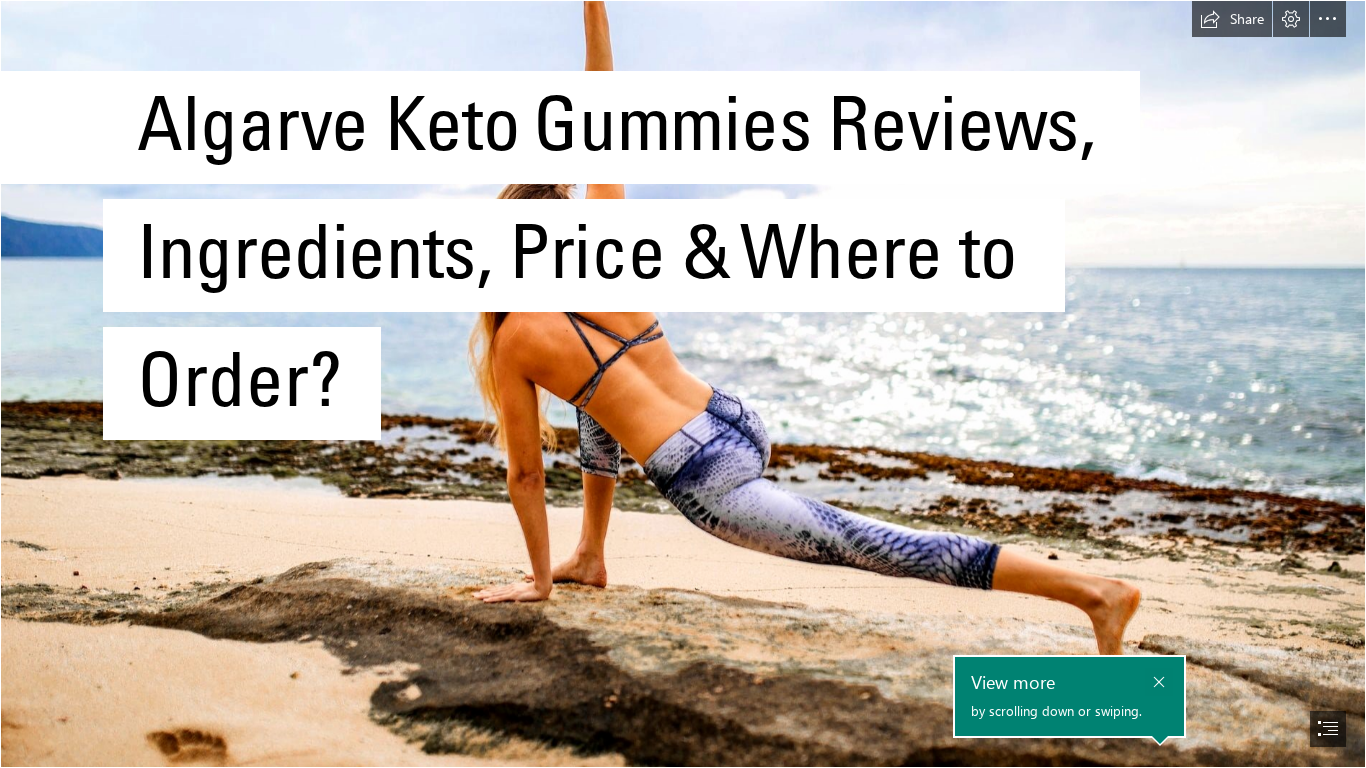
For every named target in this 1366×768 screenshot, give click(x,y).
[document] (683, 384)
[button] (1232, 19)
